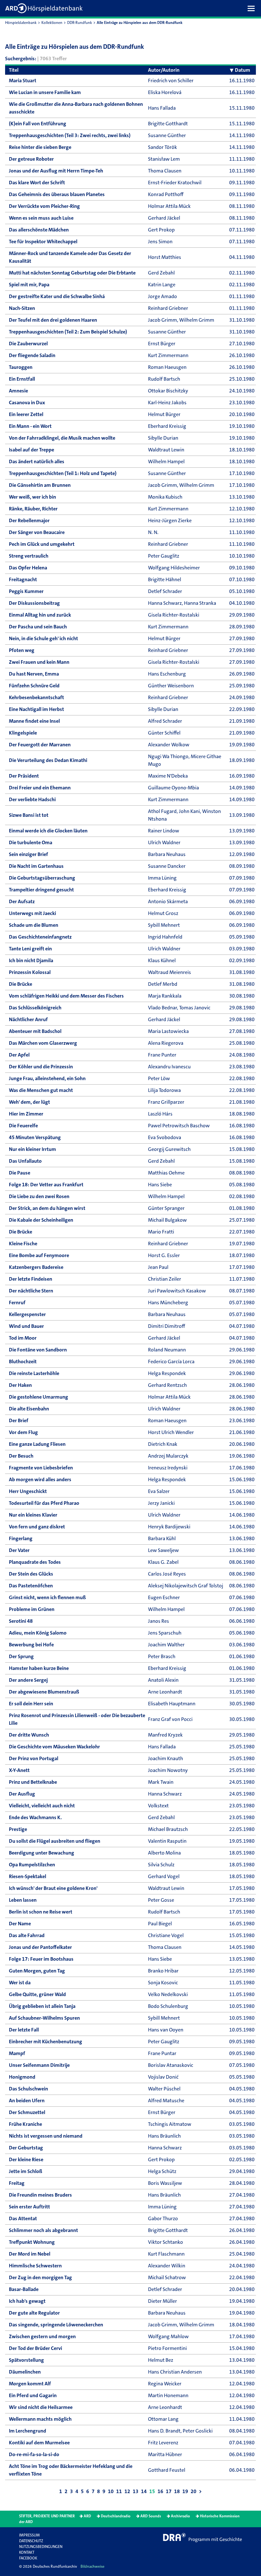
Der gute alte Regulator (34, 2313)
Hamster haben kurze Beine (39, 1668)
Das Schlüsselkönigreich (35, 1008)
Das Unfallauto (25, 1161)
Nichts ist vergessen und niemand (46, 2136)
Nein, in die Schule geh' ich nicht (43, 638)
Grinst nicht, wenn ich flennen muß (47, 1597)
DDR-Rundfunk (80, 23)
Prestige (18, 1829)
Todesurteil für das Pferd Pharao (44, 1503)
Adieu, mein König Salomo (38, 1633)
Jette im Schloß (26, 2171)
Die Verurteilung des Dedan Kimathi (48, 760)
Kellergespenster (27, 1314)
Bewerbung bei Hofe (31, 1645)
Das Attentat (23, 2218)
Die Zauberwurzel (28, 344)
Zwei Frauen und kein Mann (39, 662)
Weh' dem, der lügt (29, 1102)
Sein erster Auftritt (29, 2207)
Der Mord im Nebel (30, 2254)
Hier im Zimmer (26, 1114)
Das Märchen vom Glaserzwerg (43, 1043)
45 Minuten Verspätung (35, 1137)
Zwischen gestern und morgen (42, 2336)
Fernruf (17, 1303)
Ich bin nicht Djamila (31, 960)
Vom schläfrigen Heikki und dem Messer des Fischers (66, 996)
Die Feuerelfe (23, 1126)
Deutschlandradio (116, 2516)
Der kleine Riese (26, 2159)
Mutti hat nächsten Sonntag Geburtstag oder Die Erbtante (72, 273)
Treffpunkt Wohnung (32, 2242)
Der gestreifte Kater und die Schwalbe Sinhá (57, 296)
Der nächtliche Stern (31, 1291)
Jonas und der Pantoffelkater (40, 1947)
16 (160, 2491)
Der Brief (19, 1420)
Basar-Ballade (24, 2289)
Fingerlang (21, 1538)
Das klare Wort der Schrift (37, 183)
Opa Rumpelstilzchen (32, 1865)
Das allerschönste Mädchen (39, 230)
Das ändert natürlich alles (37, 461)
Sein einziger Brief (28, 854)
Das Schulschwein (28, 2089)
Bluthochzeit (23, 1361)
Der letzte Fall (24, 2030)
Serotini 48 (21, 1621)
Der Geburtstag (26, 2148)
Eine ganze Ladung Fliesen (37, 1444)
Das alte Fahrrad (27, 1935)
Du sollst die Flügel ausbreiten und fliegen (55, 1841)
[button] (253, 8)
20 (194, 2491)
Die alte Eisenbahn (29, 1409)
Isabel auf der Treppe (32, 450)
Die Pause (20, 1173)
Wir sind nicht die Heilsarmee (41, 2407)
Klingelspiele (23, 733)
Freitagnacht (23, 579)
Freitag (17, 2183)
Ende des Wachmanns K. (35, 1817)
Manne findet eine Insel (34, 721)
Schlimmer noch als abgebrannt (43, 2230)
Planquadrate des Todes (35, 1562)
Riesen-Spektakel (28, 1876)
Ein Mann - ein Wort (30, 426)
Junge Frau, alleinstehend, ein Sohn (47, 1078)
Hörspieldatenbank (21, 23)
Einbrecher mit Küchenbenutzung (46, 2042)
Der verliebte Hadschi (32, 799)
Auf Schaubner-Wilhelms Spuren (44, 2018)
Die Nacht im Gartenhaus (36, 866)
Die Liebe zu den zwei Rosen (39, 1196)
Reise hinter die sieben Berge (40, 147)
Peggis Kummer (26, 591)
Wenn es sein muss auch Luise (41, 218)
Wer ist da (20, 1983)
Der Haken (20, 1385)
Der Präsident (24, 776)
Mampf (17, 2053)
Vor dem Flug (23, 1432)
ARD (87, 2516)
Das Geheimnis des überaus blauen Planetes (57, 194)
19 (185, 2491)
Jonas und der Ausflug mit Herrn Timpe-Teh (56, 171)
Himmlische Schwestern (35, 2266)
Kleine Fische (23, 1244)
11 (119, 2491)
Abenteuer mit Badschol (35, 1031)
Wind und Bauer (26, 1326)
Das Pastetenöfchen (31, 1586)
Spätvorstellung (26, 2360)
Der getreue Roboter (31, 159)
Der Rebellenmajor (29, 520)
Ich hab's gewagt (27, 2301)
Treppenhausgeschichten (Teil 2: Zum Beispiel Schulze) (68, 332)
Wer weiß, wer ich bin (32, 497)
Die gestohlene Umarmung (39, 1397)
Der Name (20, 1924)
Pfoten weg (22, 650)
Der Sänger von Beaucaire (37, 532)
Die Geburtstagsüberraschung (42, 878)
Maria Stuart (23, 80)
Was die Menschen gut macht (41, 1090)
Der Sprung (21, 1656)
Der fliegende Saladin (32, 355)
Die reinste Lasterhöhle (34, 1373)
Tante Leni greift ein (30, 949)
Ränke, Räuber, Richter (33, 509)
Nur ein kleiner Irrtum (32, 1149)
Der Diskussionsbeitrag (34, 603)
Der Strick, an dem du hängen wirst (47, 1208)
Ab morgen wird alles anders (40, 1479)
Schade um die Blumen (34, 925)
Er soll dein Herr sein (31, 1704)
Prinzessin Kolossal (30, 972)
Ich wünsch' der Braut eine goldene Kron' (53, 1888)
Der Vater (19, 1550)
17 (169, 2491)
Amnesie (18, 391)
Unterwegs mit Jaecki (32, 913)
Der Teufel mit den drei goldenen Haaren (53, 320)
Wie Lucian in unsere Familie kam (45, 92)
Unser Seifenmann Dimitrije (39, 2065)
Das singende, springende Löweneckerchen (56, 2325)
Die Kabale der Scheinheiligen (41, 1220)
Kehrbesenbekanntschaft (36, 697)
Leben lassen (23, 1900)
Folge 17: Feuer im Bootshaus (41, 1959)
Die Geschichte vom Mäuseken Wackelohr (54, 1747)
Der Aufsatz (22, 901)
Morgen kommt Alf (30, 2384)
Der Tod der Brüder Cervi (35, 2348)
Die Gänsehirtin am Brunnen (40, 485)
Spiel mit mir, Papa (29, 285)
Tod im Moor (23, 1338)
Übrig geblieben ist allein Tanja (42, 2006)
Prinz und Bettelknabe (33, 1782)
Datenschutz (31, 2541)
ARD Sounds (151, 2516)
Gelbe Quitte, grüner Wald (37, 1994)
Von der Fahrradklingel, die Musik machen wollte (62, 438)
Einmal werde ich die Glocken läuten (48, 831)
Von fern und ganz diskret (37, 1527)
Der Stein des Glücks (31, 1574)
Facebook (28, 2558)
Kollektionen (52, 23)
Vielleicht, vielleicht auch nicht (42, 1806)
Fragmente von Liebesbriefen (41, 1468)
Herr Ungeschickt (28, 1491)
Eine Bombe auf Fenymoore (39, 1255)
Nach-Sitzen (22, 308)
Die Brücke (21, 984)
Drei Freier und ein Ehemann (40, 788)
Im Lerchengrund (28, 2431)
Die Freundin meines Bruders (40, 2195)
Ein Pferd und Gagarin (33, 2395)
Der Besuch (21, 1456)
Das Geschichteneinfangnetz (40, 937)
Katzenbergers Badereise (36, 1267)
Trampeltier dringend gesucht (41, 890)
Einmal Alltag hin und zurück (40, 615)
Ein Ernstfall (22, 379)
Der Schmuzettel (27, 2112)
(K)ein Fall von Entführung (38, 124)
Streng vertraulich (29, 556)
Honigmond (22, 2077)
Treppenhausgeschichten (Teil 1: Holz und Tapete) (63, 473)
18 (177, 2491)
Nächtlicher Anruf (28, 1019)
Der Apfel (19, 1055)
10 (111, 2491)
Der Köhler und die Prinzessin (41, 1067)
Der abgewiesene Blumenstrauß (44, 1692)
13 (136, 2491)
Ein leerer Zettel (26, 414)
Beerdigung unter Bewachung (42, 1853)
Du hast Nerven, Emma (34, 674)
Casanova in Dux (27, 402)
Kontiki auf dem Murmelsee (39, 2443)
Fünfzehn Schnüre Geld (34, 686)
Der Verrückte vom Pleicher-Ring (44, 206)
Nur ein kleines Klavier (33, 1515)
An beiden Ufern (27, 2100)
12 (127, 2491)
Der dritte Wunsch (29, 1735)
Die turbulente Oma (31, 842)
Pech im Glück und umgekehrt (42, 544)
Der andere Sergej (28, 1680)
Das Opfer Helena (28, 568)
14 (144, 2491)
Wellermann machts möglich (40, 2419)
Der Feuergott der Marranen (40, 745)
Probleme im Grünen (32, 1609)
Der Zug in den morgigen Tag (40, 2277)
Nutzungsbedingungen (41, 2547)
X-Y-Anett (19, 1770)
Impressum (29, 2535)
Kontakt (27, 2552)
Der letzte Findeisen (31, 1279)
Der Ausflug (22, 1794)
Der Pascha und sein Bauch (38, 627)
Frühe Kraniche (25, 2124)
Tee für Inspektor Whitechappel (43, 241)
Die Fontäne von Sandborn (38, 1350)
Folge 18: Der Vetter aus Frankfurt (46, 1185)
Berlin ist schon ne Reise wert (41, 1912)
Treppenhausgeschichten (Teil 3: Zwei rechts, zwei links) (70, 135)
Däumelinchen (25, 2372)
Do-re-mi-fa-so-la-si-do (34, 2454)
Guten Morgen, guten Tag (37, 1971)
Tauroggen (21, 367)
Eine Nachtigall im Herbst (36, 709)
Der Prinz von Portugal (34, 1758)
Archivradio (180, 2516)
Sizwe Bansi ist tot (29, 815)
